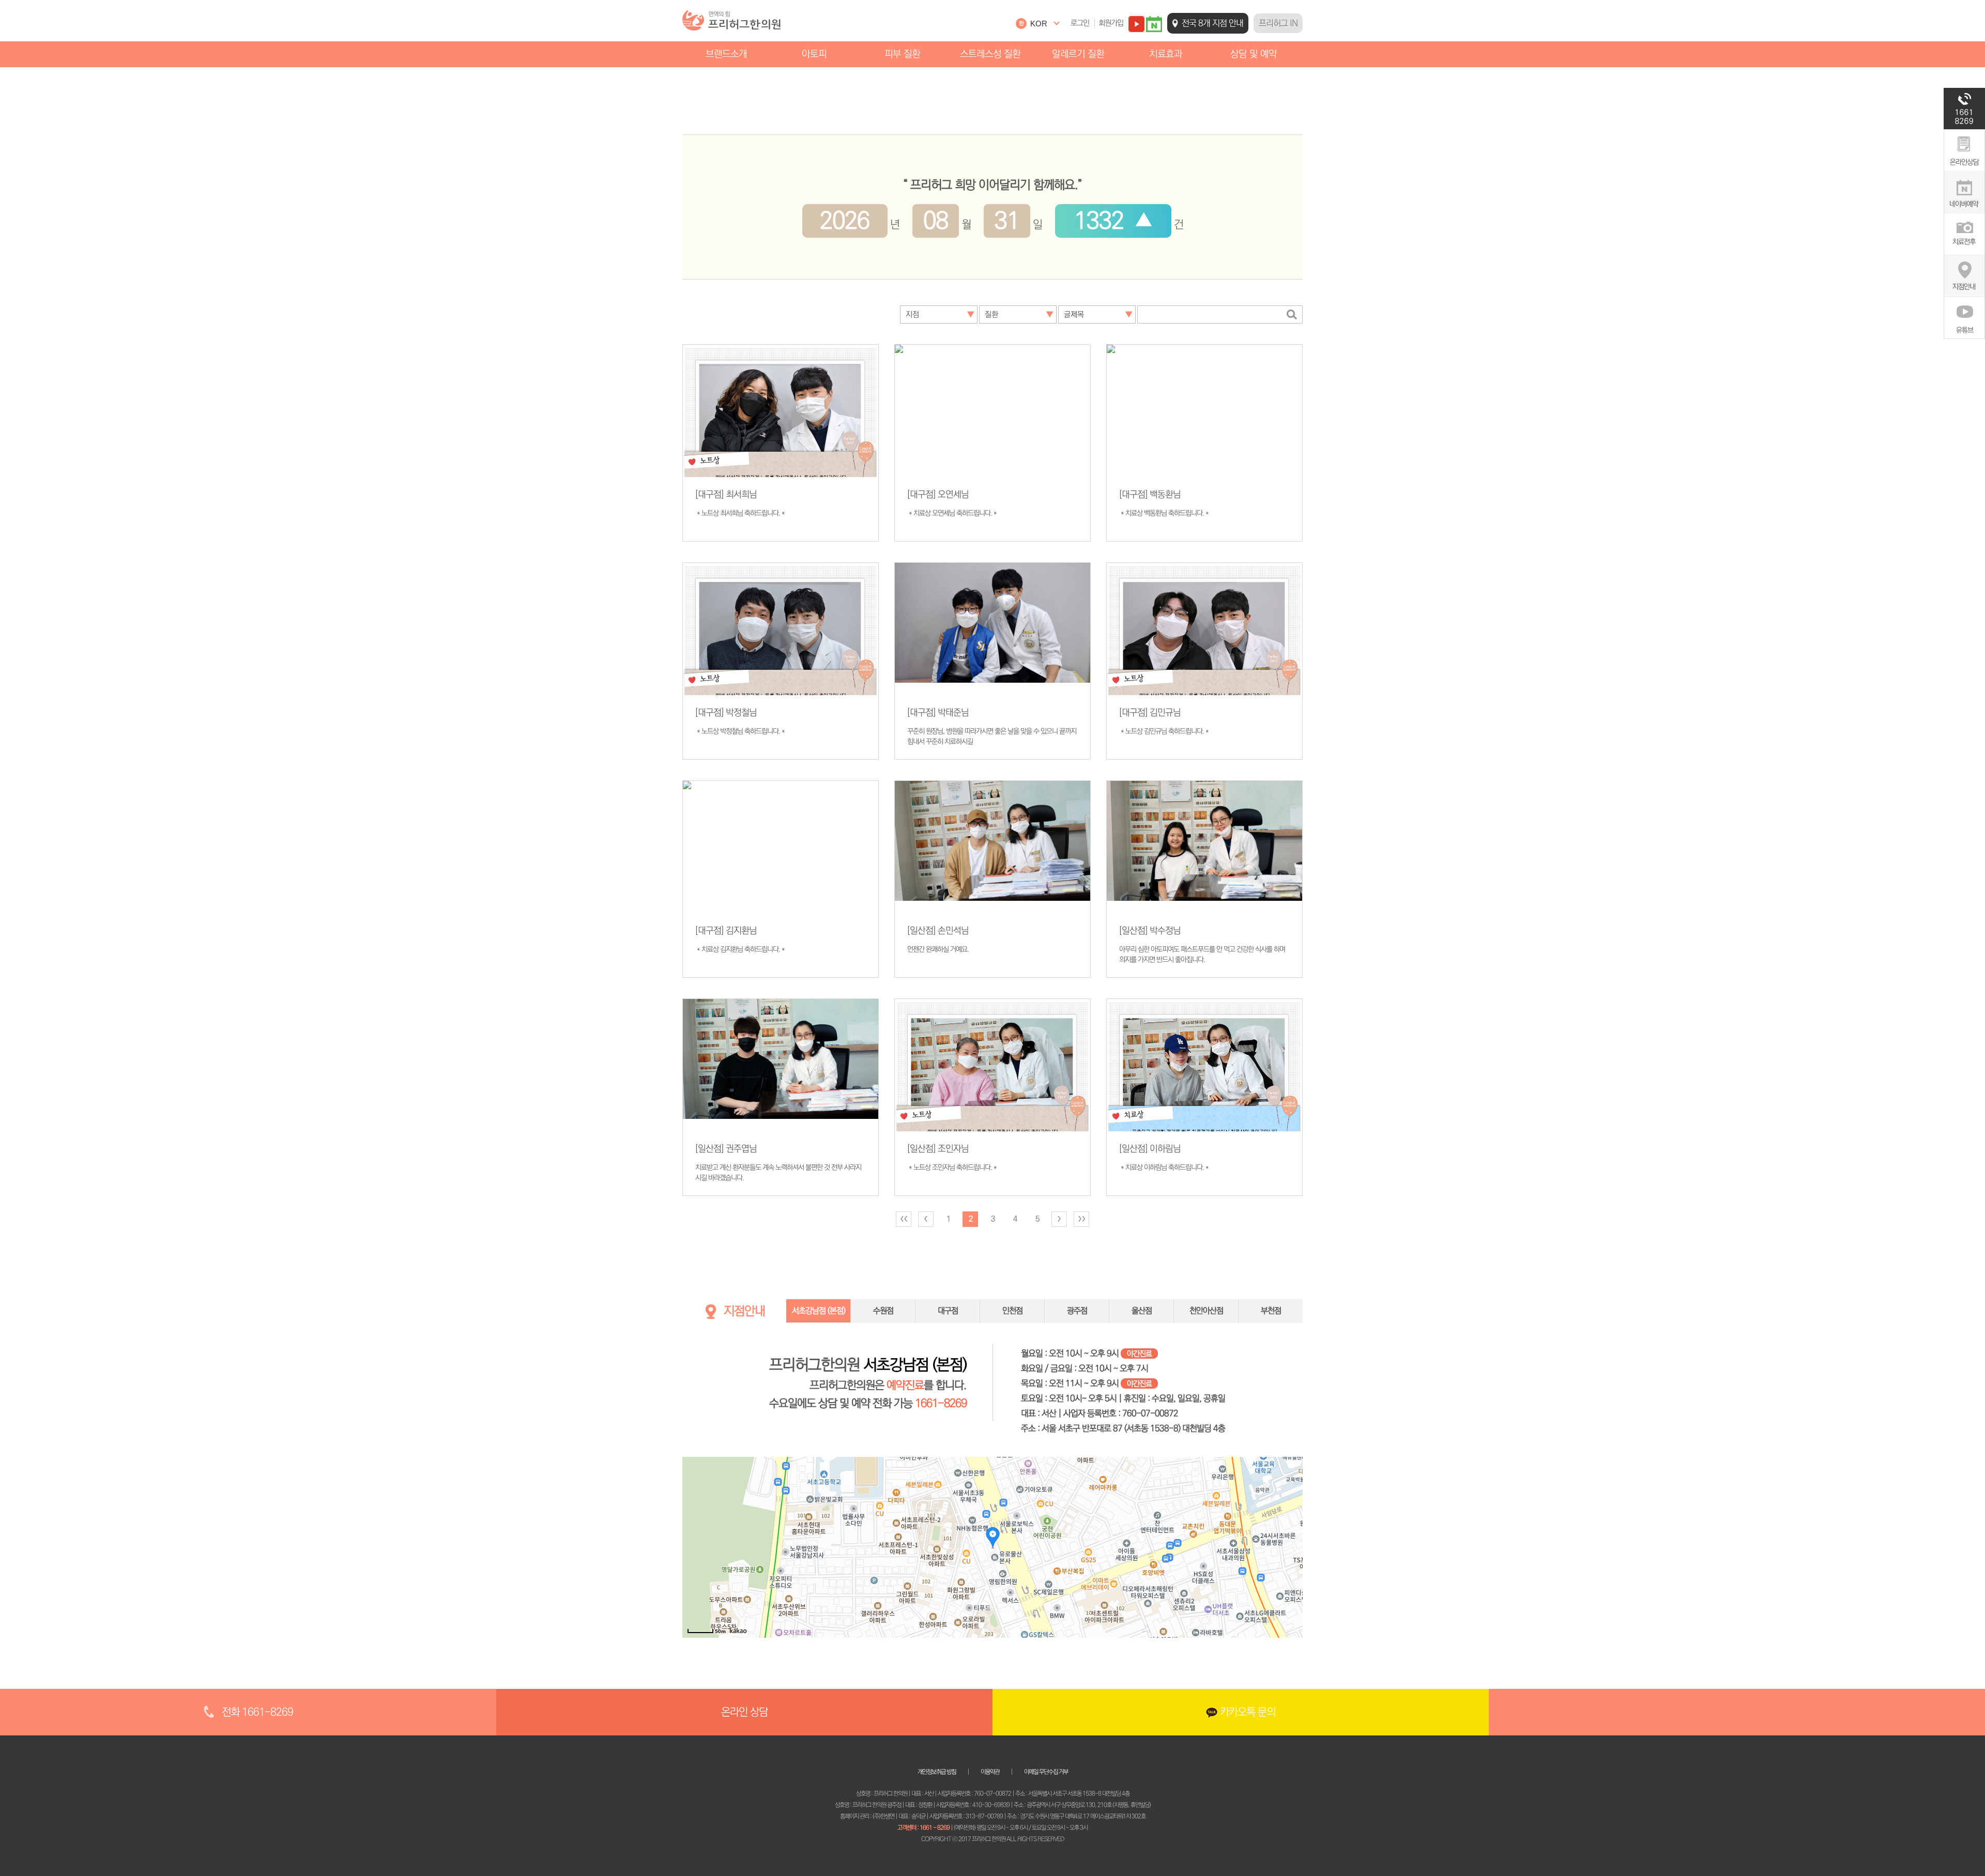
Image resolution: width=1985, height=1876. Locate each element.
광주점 (1077, 1311)
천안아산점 (1206, 1311)
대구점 (948, 1311)
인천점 (1012, 1311)
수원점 (883, 1311)
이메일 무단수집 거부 (1046, 1772)
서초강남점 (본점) (819, 1311)
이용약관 (990, 1772)
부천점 (1271, 1311)
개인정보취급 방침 (937, 1772)
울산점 (1142, 1311)
